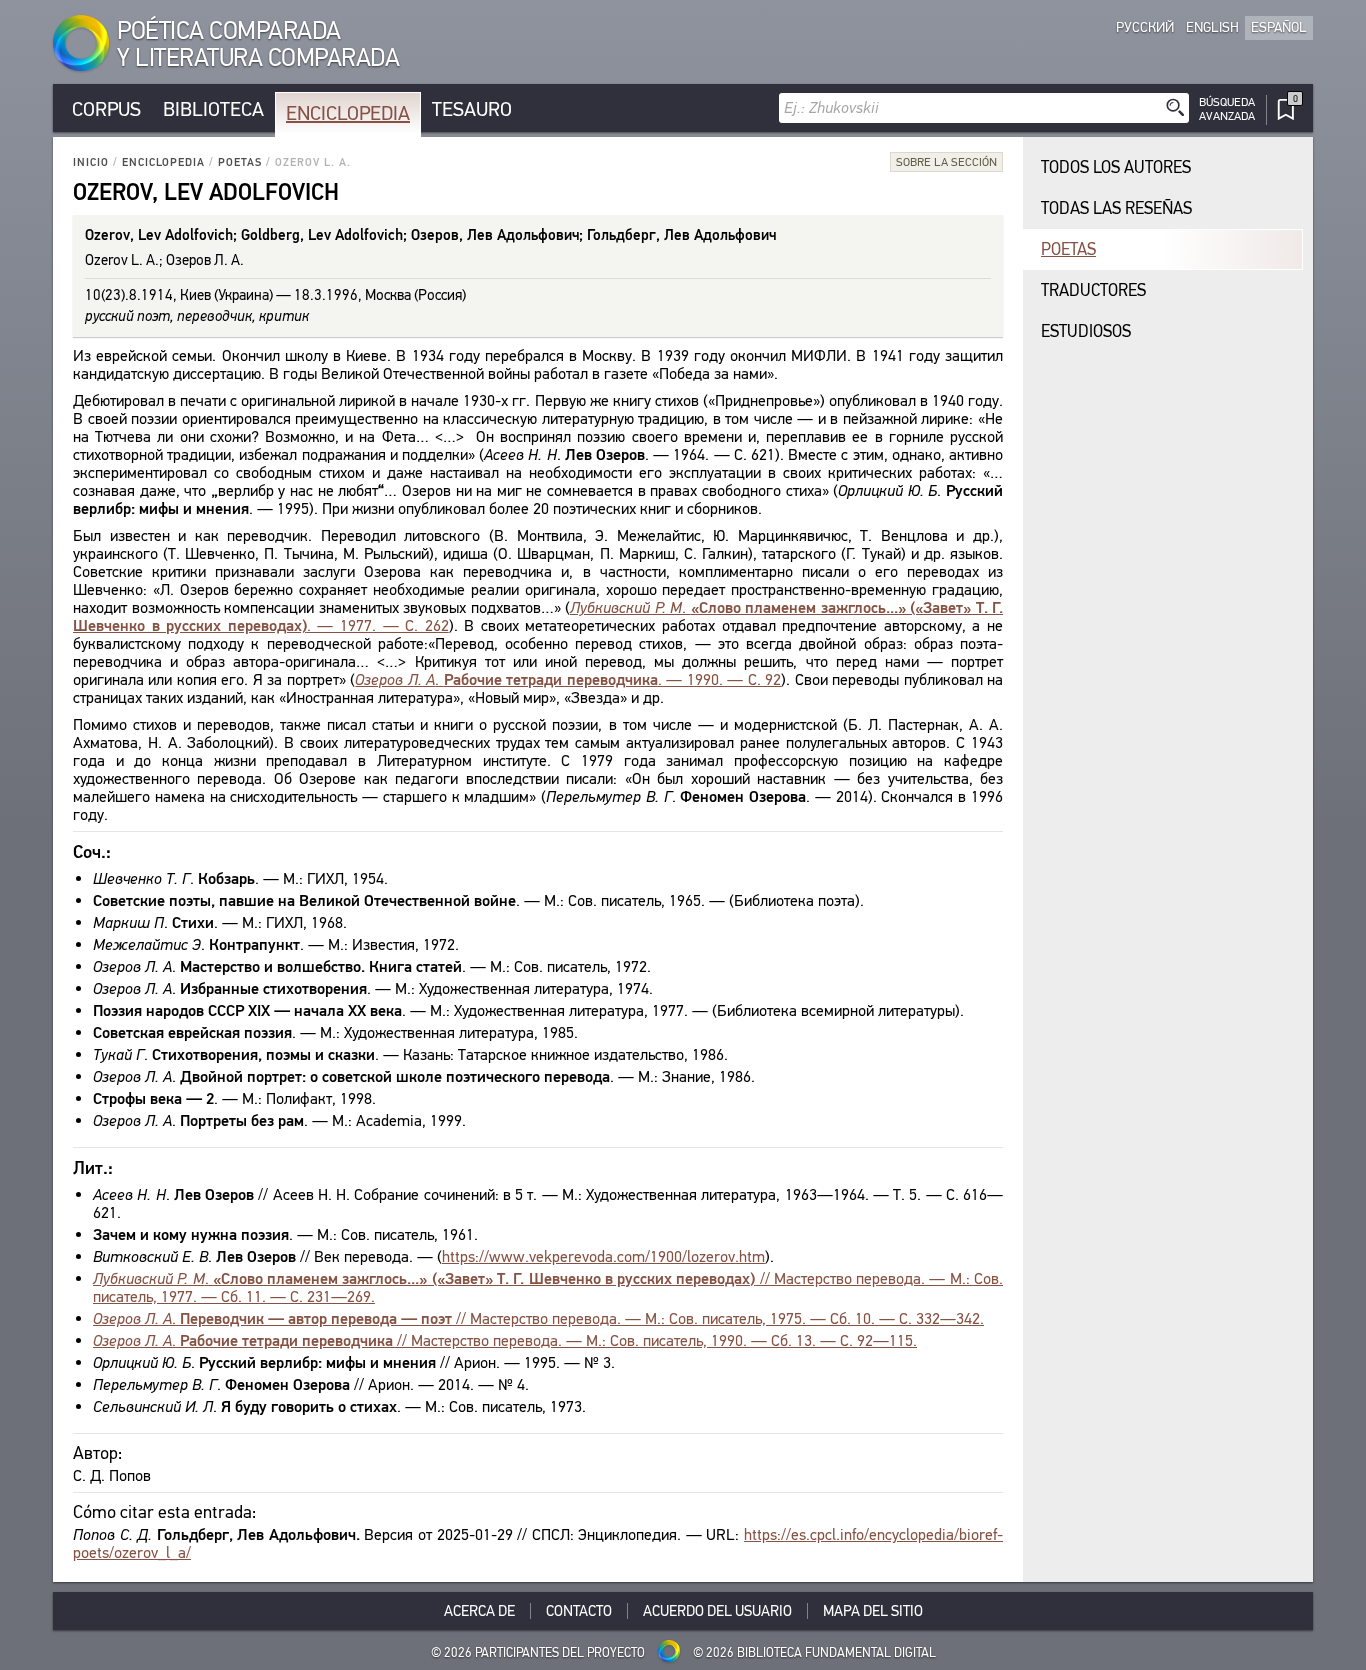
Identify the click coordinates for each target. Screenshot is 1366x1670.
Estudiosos (1086, 331)
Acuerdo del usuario (717, 1611)
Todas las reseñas (1116, 208)
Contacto (579, 1611)
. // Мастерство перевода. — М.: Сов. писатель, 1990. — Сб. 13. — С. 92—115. (505, 1340)
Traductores (1093, 290)
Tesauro (472, 109)
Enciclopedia (348, 113)
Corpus (106, 109)
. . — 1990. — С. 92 (568, 679)
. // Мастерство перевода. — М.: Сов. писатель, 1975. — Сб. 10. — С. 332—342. (538, 1318)
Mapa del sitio (873, 1611)
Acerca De (479, 1611)
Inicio (91, 162)
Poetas (240, 162)
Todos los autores (1116, 167)
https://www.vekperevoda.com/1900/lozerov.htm (603, 1256)
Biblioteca (213, 109)
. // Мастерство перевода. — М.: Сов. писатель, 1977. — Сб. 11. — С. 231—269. (548, 1287)
